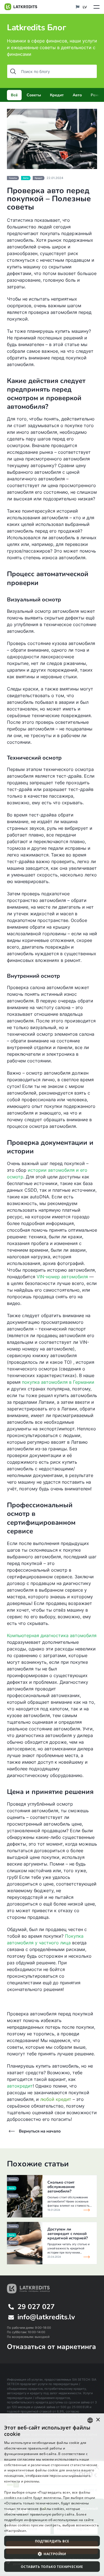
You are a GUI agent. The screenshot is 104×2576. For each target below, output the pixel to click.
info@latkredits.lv (46, 2317)
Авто (77, 95)
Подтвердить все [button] (52, 2541)
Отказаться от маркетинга (51, 2347)
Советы (34, 95)
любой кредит (56, 2099)
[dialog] (52, 2495)
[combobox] (90, 2420)
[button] (52, 2554)
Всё (14, 95)
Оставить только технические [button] (52, 2567)
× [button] (98, 2420)
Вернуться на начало (40, 2131)
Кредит (57, 95)
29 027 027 (36, 2307)
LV (84, 7)
